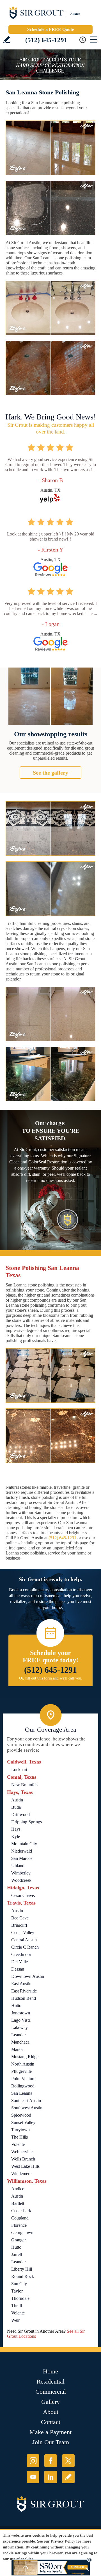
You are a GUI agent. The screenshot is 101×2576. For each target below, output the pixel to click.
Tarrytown (20, 2130)
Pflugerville (21, 2071)
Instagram (33, 2461)
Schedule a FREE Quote (50, 29)
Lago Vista (21, 2020)
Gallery (50, 2402)
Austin (17, 1800)
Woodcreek (21, 1880)
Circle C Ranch (25, 1947)
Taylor (17, 2291)
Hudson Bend (24, 1998)
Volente (18, 2144)
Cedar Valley (23, 1932)
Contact (51, 2422)
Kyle (16, 1836)
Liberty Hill (22, 2269)
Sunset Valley (23, 2122)
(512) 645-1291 (46, 40)
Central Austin (24, 1940)
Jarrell (17, 2254)
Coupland (20, 2218)
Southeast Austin (26, 2100)
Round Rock (23, 2276)
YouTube (33, 2477)
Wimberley (21, 1873)
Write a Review (7, 39)
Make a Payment (50, 2432)
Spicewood (21, 2115)
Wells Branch (23, 2159)
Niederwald (22, 1851)
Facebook (51, 2461)
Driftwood (20, 1814)
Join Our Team (51, 2442)
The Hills (19, 2137)
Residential (50, 2381)
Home (50, 2371)
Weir (15, 2320)
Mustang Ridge (25, 2057)
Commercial (51, 2392)
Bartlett (18, 2203)
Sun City (19, 2284)
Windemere (21, 2174)
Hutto (16, 2006)
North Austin (23, 2064)
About (51, 2412)
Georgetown (22, 2233)
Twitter (68, 2461)
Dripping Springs (27, 1822)
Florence (19, 2225)
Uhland (18, 1866)
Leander (19, 2035)
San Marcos (22, 1858)
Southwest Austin (27, 2108)
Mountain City (24, 1844)
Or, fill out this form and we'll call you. (51, 1678)
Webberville (22, 2152)
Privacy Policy (63, 2541)
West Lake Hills (25, 2166)
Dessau (18, 1969)
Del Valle (19, 1962)
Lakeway (19, 2027)
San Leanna (22, 2093)
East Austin (21, 1984)
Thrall (17, 2306)
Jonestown (21, 2013)
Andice (18, 2189)
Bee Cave (20, 1918)
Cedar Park (21, 2211)
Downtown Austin (28, 1976)
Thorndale (20, 2298)
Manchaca (20, 2042)
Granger (19, 2240)
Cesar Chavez (24, 1895)
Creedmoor (21, 1954)
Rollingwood (23, 2086)
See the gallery (50, 773)
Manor (17, 2049)
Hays (16, 1829)
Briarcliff (19, 1925)
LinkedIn (51, 2477)
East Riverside (24, 1991)
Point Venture (23, 2079)
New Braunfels (25, 1785)
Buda (16, 1807)
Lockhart (19, 1770)
